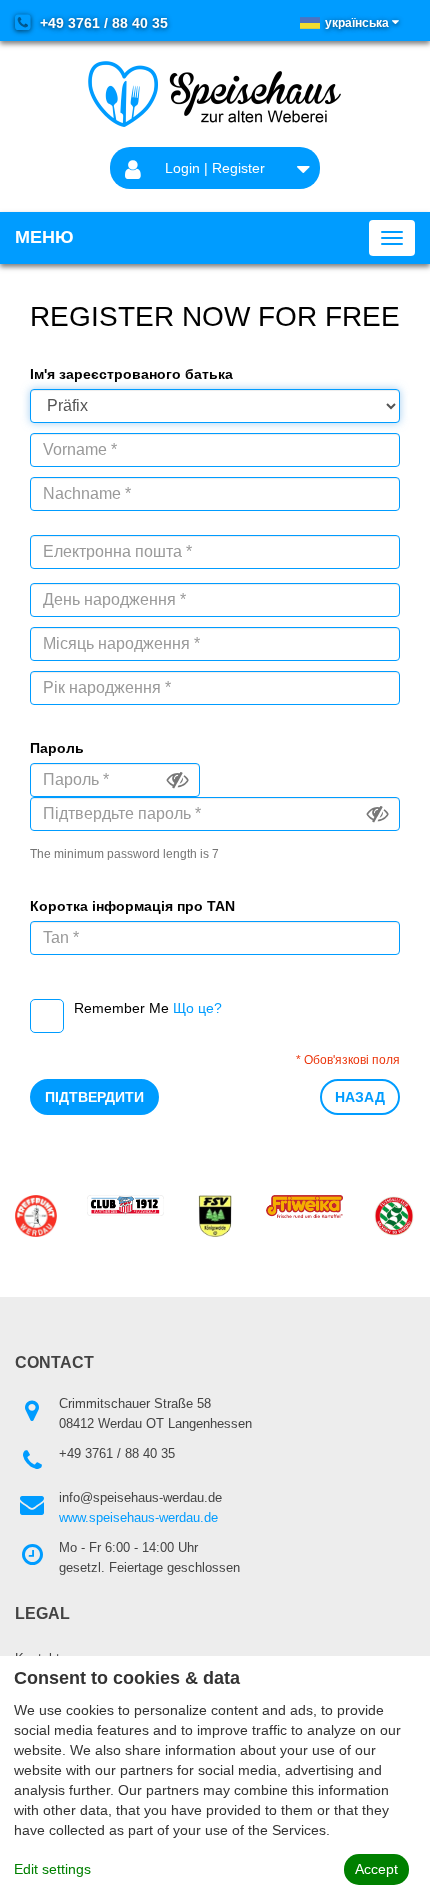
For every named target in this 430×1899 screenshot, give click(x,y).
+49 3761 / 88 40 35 (102, 23)
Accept (376, 1869)
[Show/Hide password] (178, 780)
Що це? (197, 1008)
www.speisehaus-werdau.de (138, 1517)
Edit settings (52, 1869)
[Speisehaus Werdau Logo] (215, 94)
